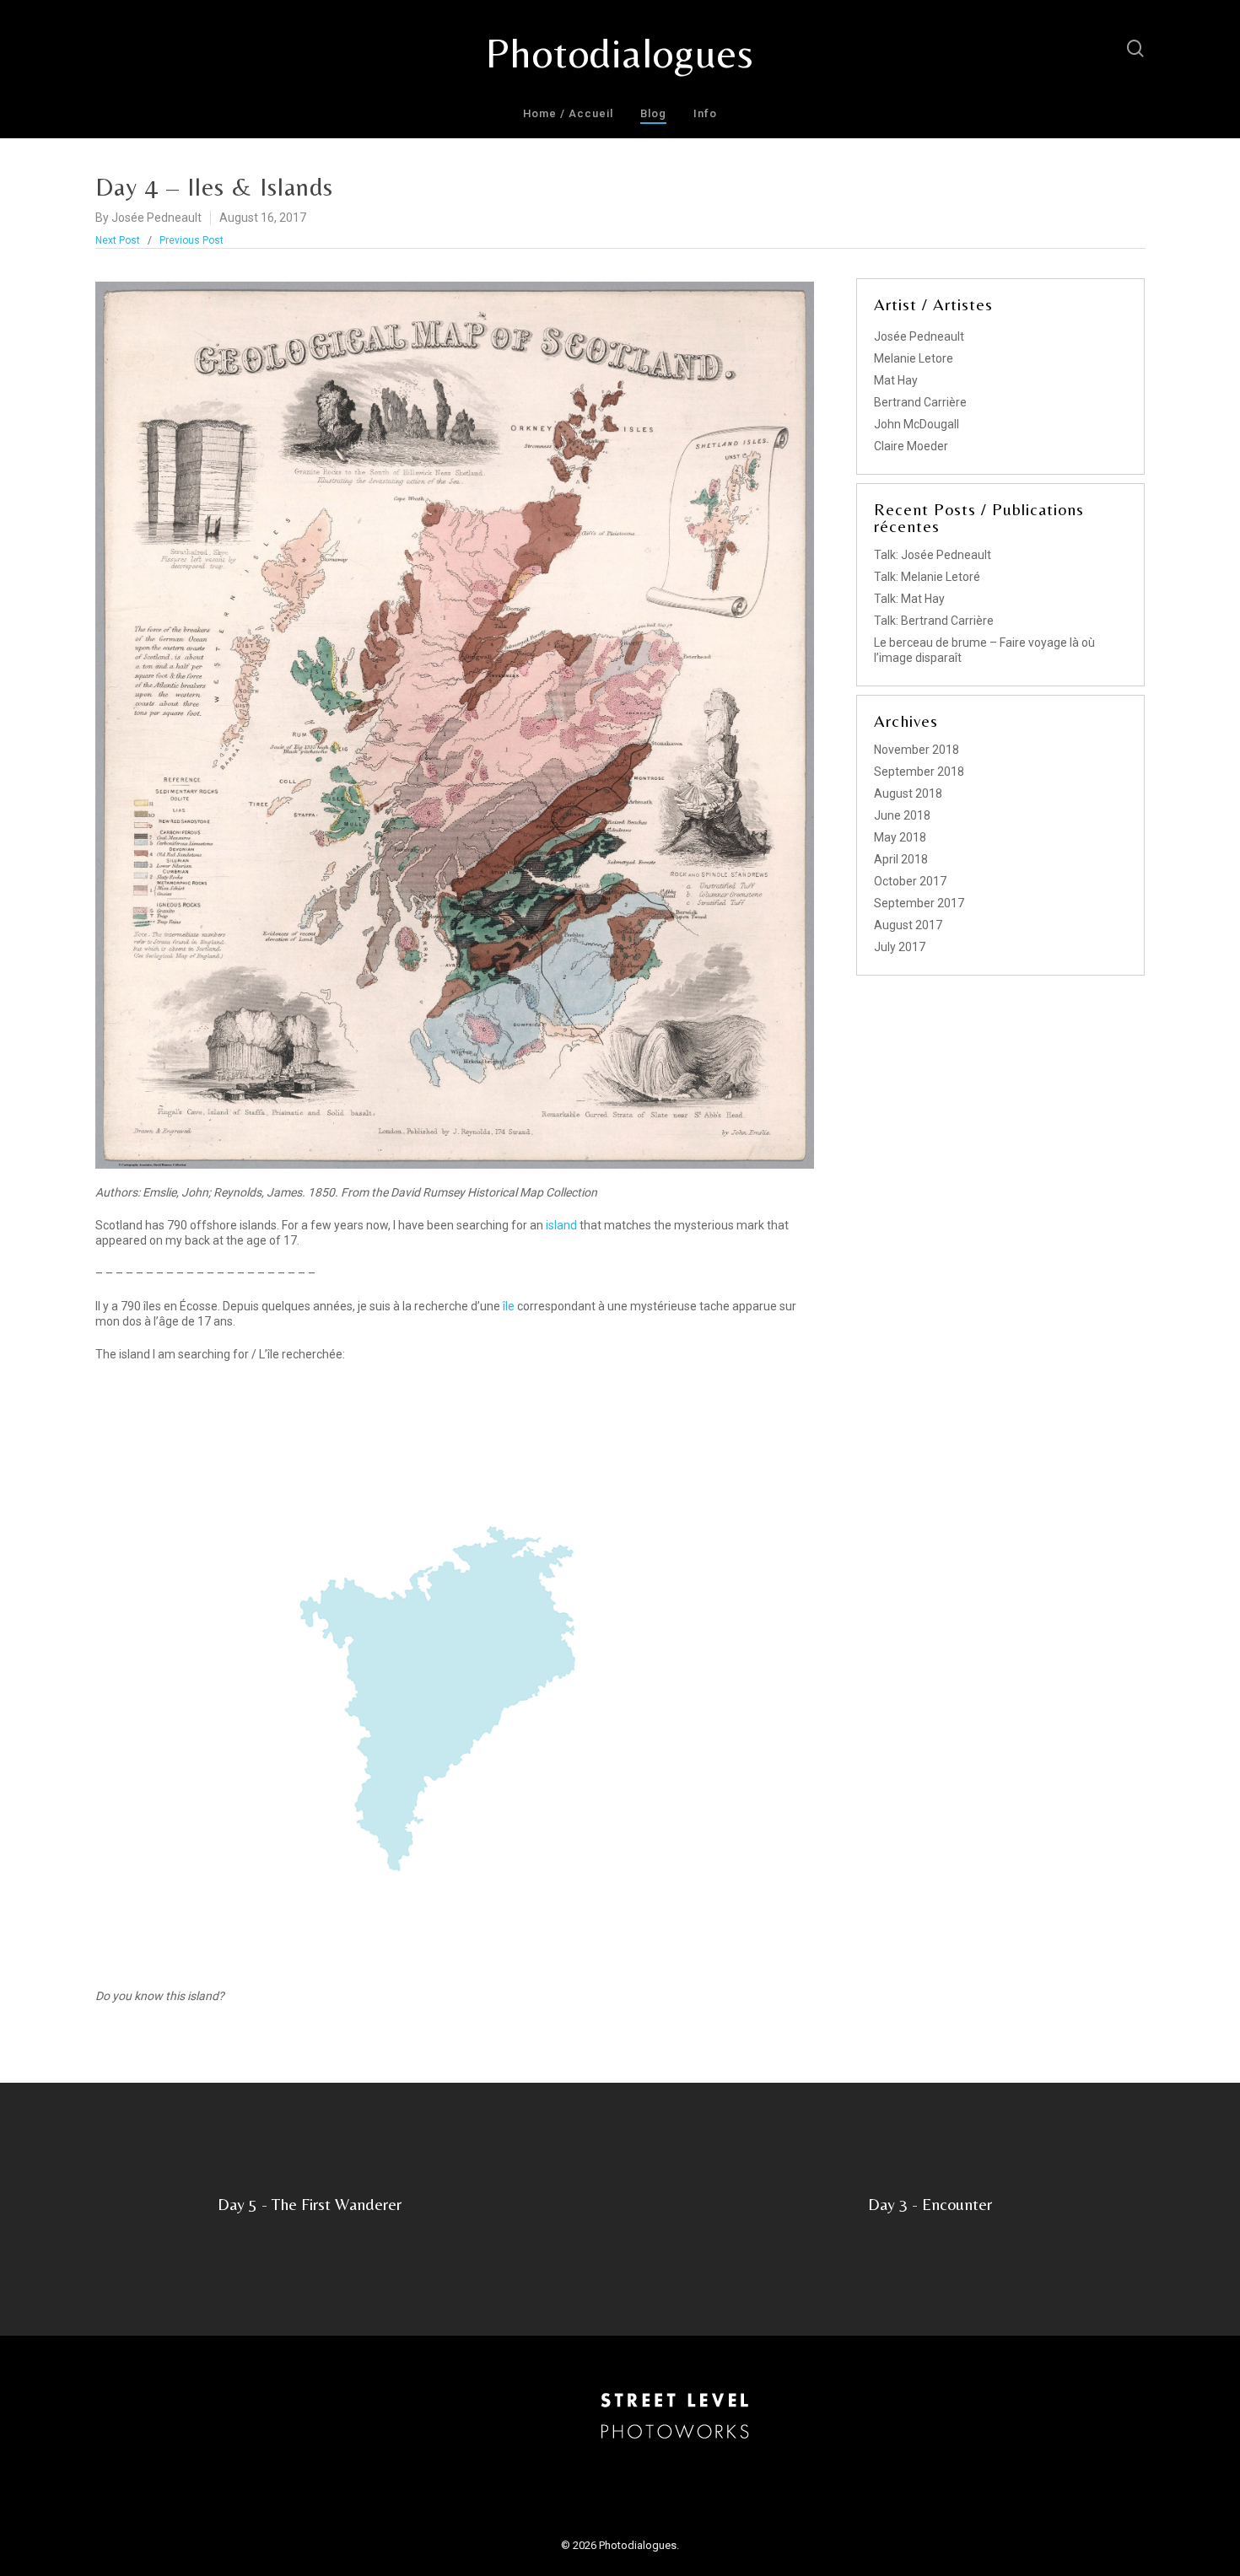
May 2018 (900, 837)
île (507, 1306)
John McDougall (917, 424)
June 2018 (902, 815)
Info (705, 113)
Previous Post (191, 240)
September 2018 (919, 772)
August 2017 (908, 925)
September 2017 (919, 903)
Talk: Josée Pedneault (933, 555)
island (563, 1225)
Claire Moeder (911, 446)
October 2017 (910, 881)
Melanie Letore (914, 358)
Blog (653, 113)
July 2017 (900, 947)
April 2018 (901, 859)
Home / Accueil (568, 113)
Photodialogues (620, 53)
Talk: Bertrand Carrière (934, 621)
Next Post (118, 240)
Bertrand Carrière (920, 402)
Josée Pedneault (156, 218)
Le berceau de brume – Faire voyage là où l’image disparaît (984, 650)
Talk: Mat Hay (909, 599)
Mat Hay (896, 380)
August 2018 (908, 793)
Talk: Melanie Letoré (927, 577)
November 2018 (917, 750)
